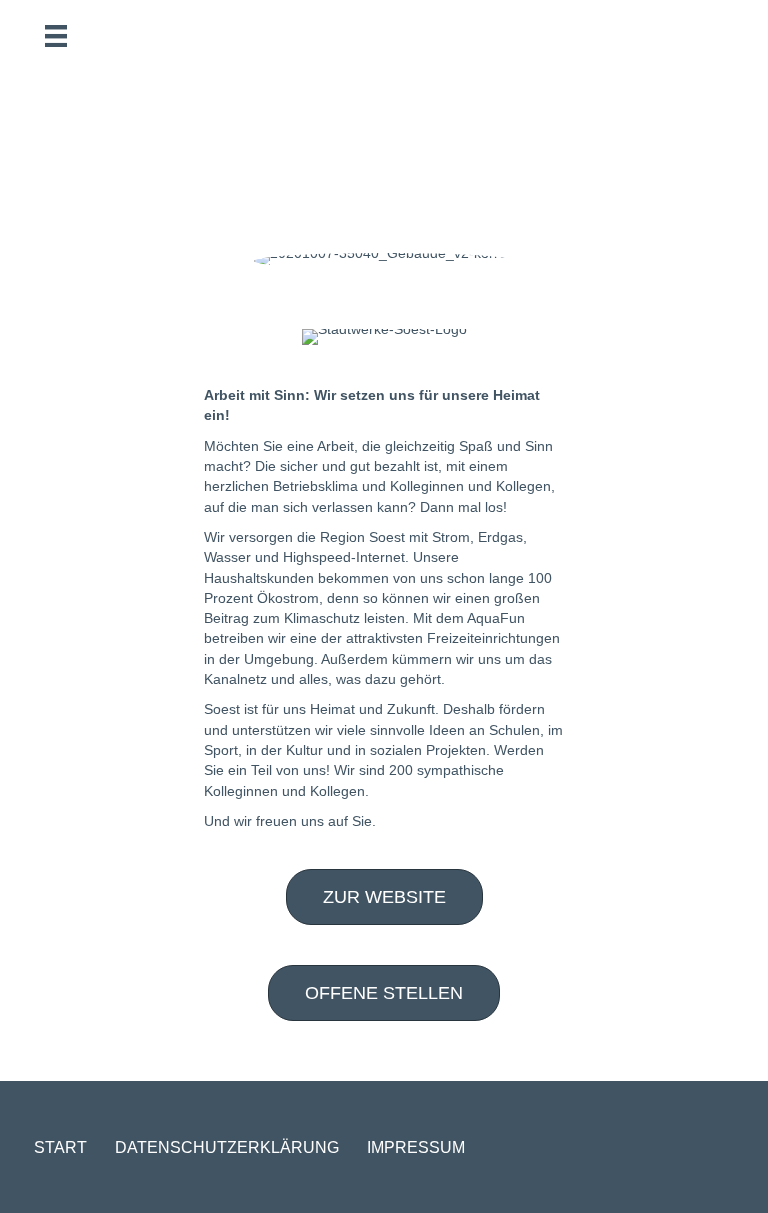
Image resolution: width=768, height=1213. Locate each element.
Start (60, 1147)
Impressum (416, 1147)
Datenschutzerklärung (227, 1147)
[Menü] (56, 36)
